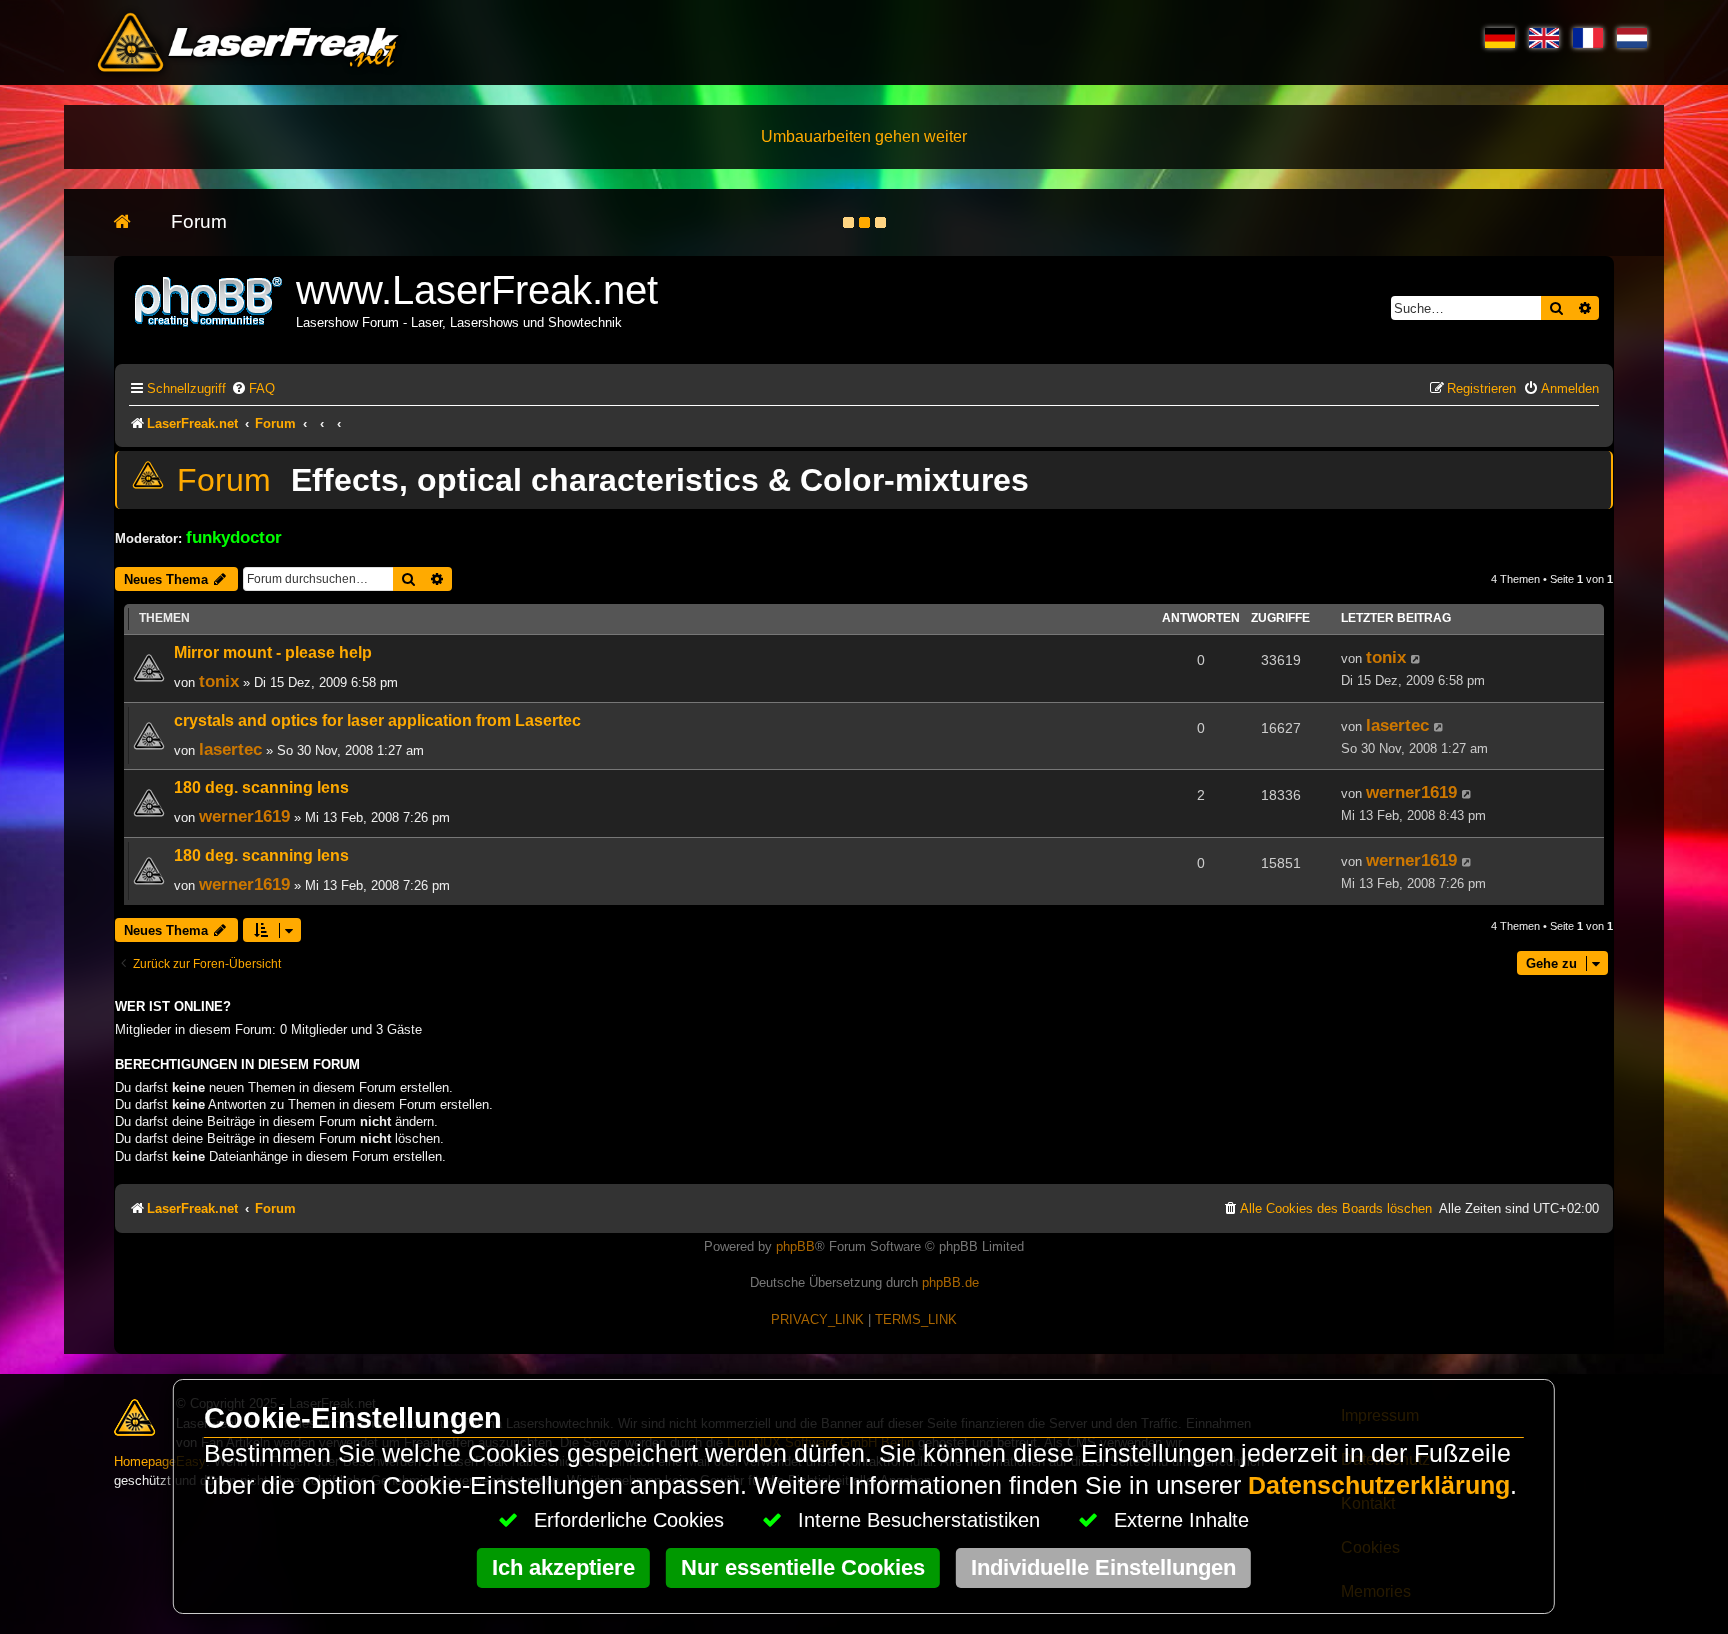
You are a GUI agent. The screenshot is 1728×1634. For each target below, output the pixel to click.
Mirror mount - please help (273, 652)
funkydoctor (234, 537)
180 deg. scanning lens (261, 787)
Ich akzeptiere (563, 1567)
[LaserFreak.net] (210, 299)
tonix (219, 681)
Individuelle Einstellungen (1103, 1567)
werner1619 (244, 816)
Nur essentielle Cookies (803, 1567)
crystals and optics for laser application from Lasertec (377, 720)
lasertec (230, 749)
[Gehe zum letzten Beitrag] (1416, 659)
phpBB (795, 1246)
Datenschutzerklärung (1379, 1485)
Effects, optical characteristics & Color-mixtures (660, 480)
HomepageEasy (160, 1461)
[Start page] (132, 222)
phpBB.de (950, 1282)
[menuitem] (253, 388)
